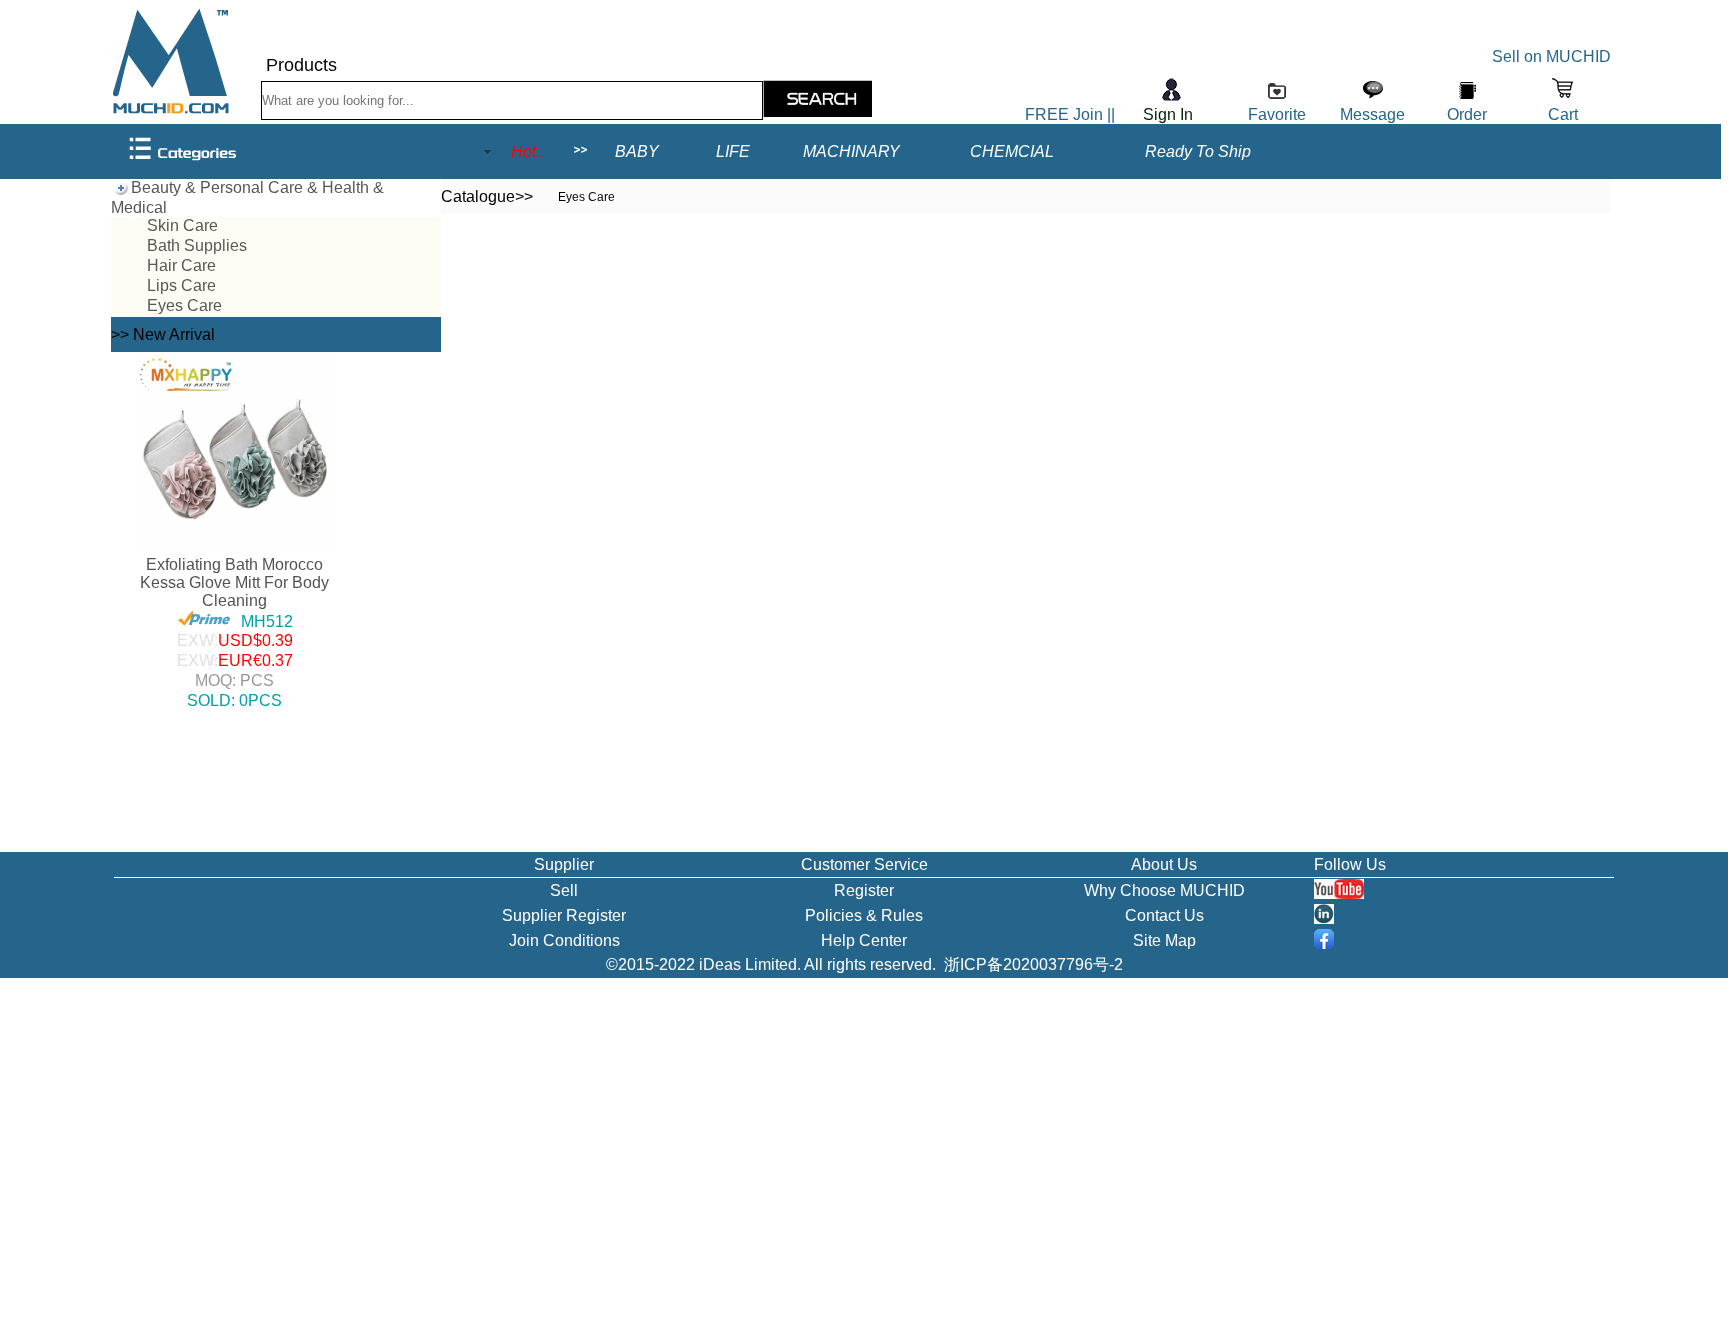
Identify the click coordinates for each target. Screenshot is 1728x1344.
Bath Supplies (197, 245)
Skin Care (182, 225)
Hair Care (181, 265)
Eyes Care (184, 305)
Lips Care (181, 285)
